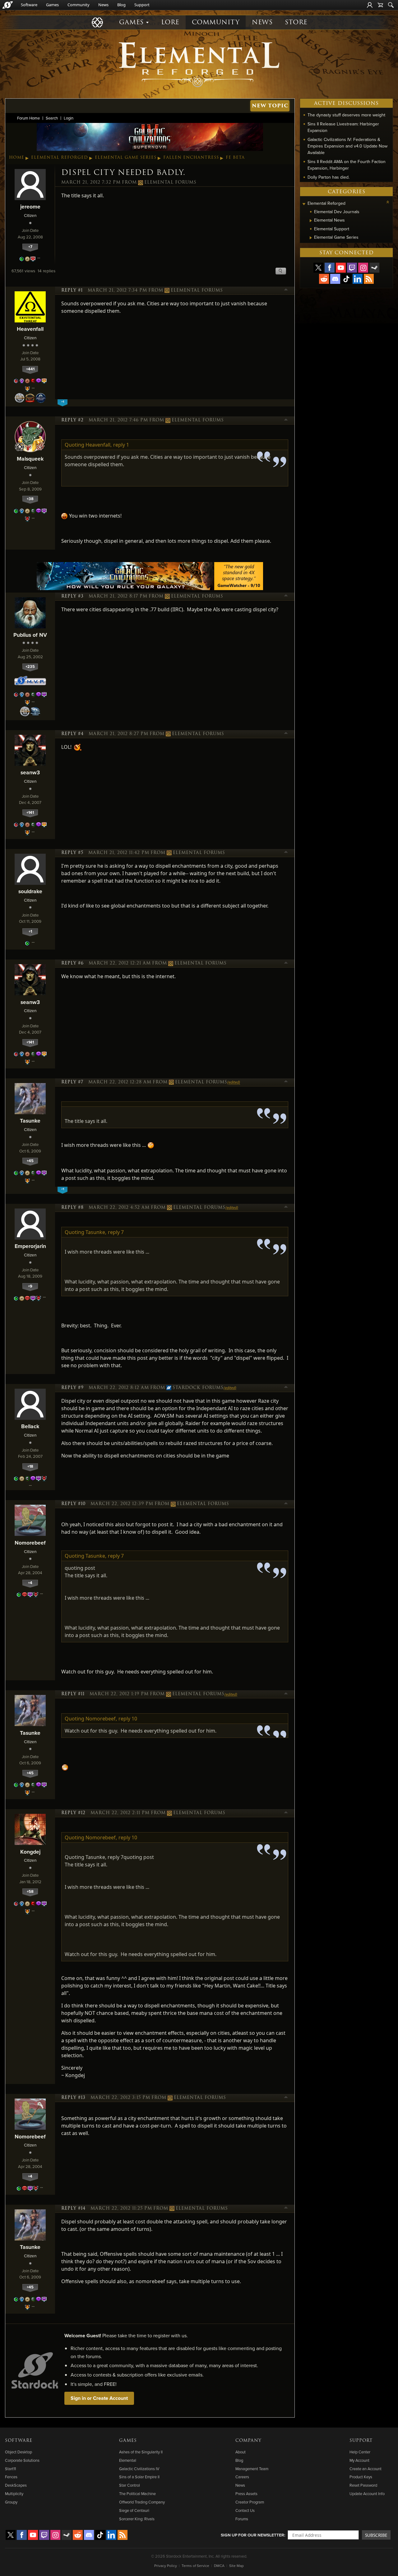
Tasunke (30, 1121)
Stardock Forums (198, 1388)
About (241, 2452)
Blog (121, 5)
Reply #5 (72, 853)
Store (296, 22)
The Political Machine (137, 2494)
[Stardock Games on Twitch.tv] (352, 268)
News (103, 5)
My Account (359, 2460)
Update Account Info (367, 2494)
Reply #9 (72, 1388)
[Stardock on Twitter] (318, 268)
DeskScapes (16, 2485)
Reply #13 (73, 2098)
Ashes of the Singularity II (141, 2452)
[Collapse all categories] (388, 202)
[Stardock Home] (8, 5)
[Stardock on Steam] (374, 268)
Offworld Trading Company (142, 2502)
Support (142, 5)
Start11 (10, 2469)
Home (17, 157)
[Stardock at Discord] (335, 279)
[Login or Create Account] (370, 5)
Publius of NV (30, 635)
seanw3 (30, 772)
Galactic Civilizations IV (139, 2469)
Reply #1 (72, 290)
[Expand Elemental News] (311, 221)
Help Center (360, 2452)
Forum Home (28, 118)
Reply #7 (72, 1082)
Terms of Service (195, 2566)
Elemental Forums (170, 182)
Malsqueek (30, 459)
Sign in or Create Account (99, 2398)
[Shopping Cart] (380, 5)
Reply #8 (72, 1208)
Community (79, 5)
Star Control (130, 2485)
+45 (30, 1161)
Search (52, 118)
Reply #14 (73, 2208)
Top (286, 290)
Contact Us (245, 2510)
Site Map (236, 2566)
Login (69, 118)
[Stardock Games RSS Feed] (369, 279)
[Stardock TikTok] (346, 279)
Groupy (11, 2502)
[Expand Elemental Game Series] (311, 238)
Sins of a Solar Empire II (139, 2477)
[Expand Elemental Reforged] (304, 204)
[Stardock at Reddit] (324, 279)
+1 (30, 931)
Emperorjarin (30, 1246)
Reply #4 (72, 734)
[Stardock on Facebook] (330, 268)
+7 (30, 247)
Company (248, 2441)
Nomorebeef (30, 1543)
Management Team (252, 2469)
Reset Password (363, 2485)
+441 (30, 369)
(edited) (234, 1082)
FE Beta (235, 157)
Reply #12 (73, 1813)
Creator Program (250, 2502)
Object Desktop (19, 2452)
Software (29, 5)
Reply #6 (72, 963)
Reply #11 (73, 1694)
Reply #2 (72, 420)
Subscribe (376, 2535)
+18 (30, 1466)
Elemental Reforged (60, 157)
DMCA (219, 2566)
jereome (30, 206)
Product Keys (361, 2477)
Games (52, 5)
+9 (30, 1286)
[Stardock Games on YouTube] (341, 268)
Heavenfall (30, 329)
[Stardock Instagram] (363, 268)
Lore (170, 22)
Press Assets (246, 2494)
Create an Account (366, 2469)
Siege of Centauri (134, 2510)
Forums (242, 2519)
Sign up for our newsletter (252, 2535)
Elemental (128, 2460)
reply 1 (121, 445)
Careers (242, 2477)
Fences (11, 2477)
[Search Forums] (391, 5)
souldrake (30, 891)
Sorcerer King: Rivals (137, 2519)
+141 (30, 812)
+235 (30, 666)
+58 (30, 1891)
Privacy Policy (166, 2566)
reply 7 (116, 1232)
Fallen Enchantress (191, 157)
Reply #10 (73, 1504)
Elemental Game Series (126, 157)
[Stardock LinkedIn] (358, 279)
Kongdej (30, 1852)
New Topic (270, 106)
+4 (30, 1583)
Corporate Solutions (22, 2460)
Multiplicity (14, 2494)
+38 (30, 499)
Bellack (30, 1426)
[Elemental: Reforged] (199, 64)
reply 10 (128, 1719)
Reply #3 (72, 596)
